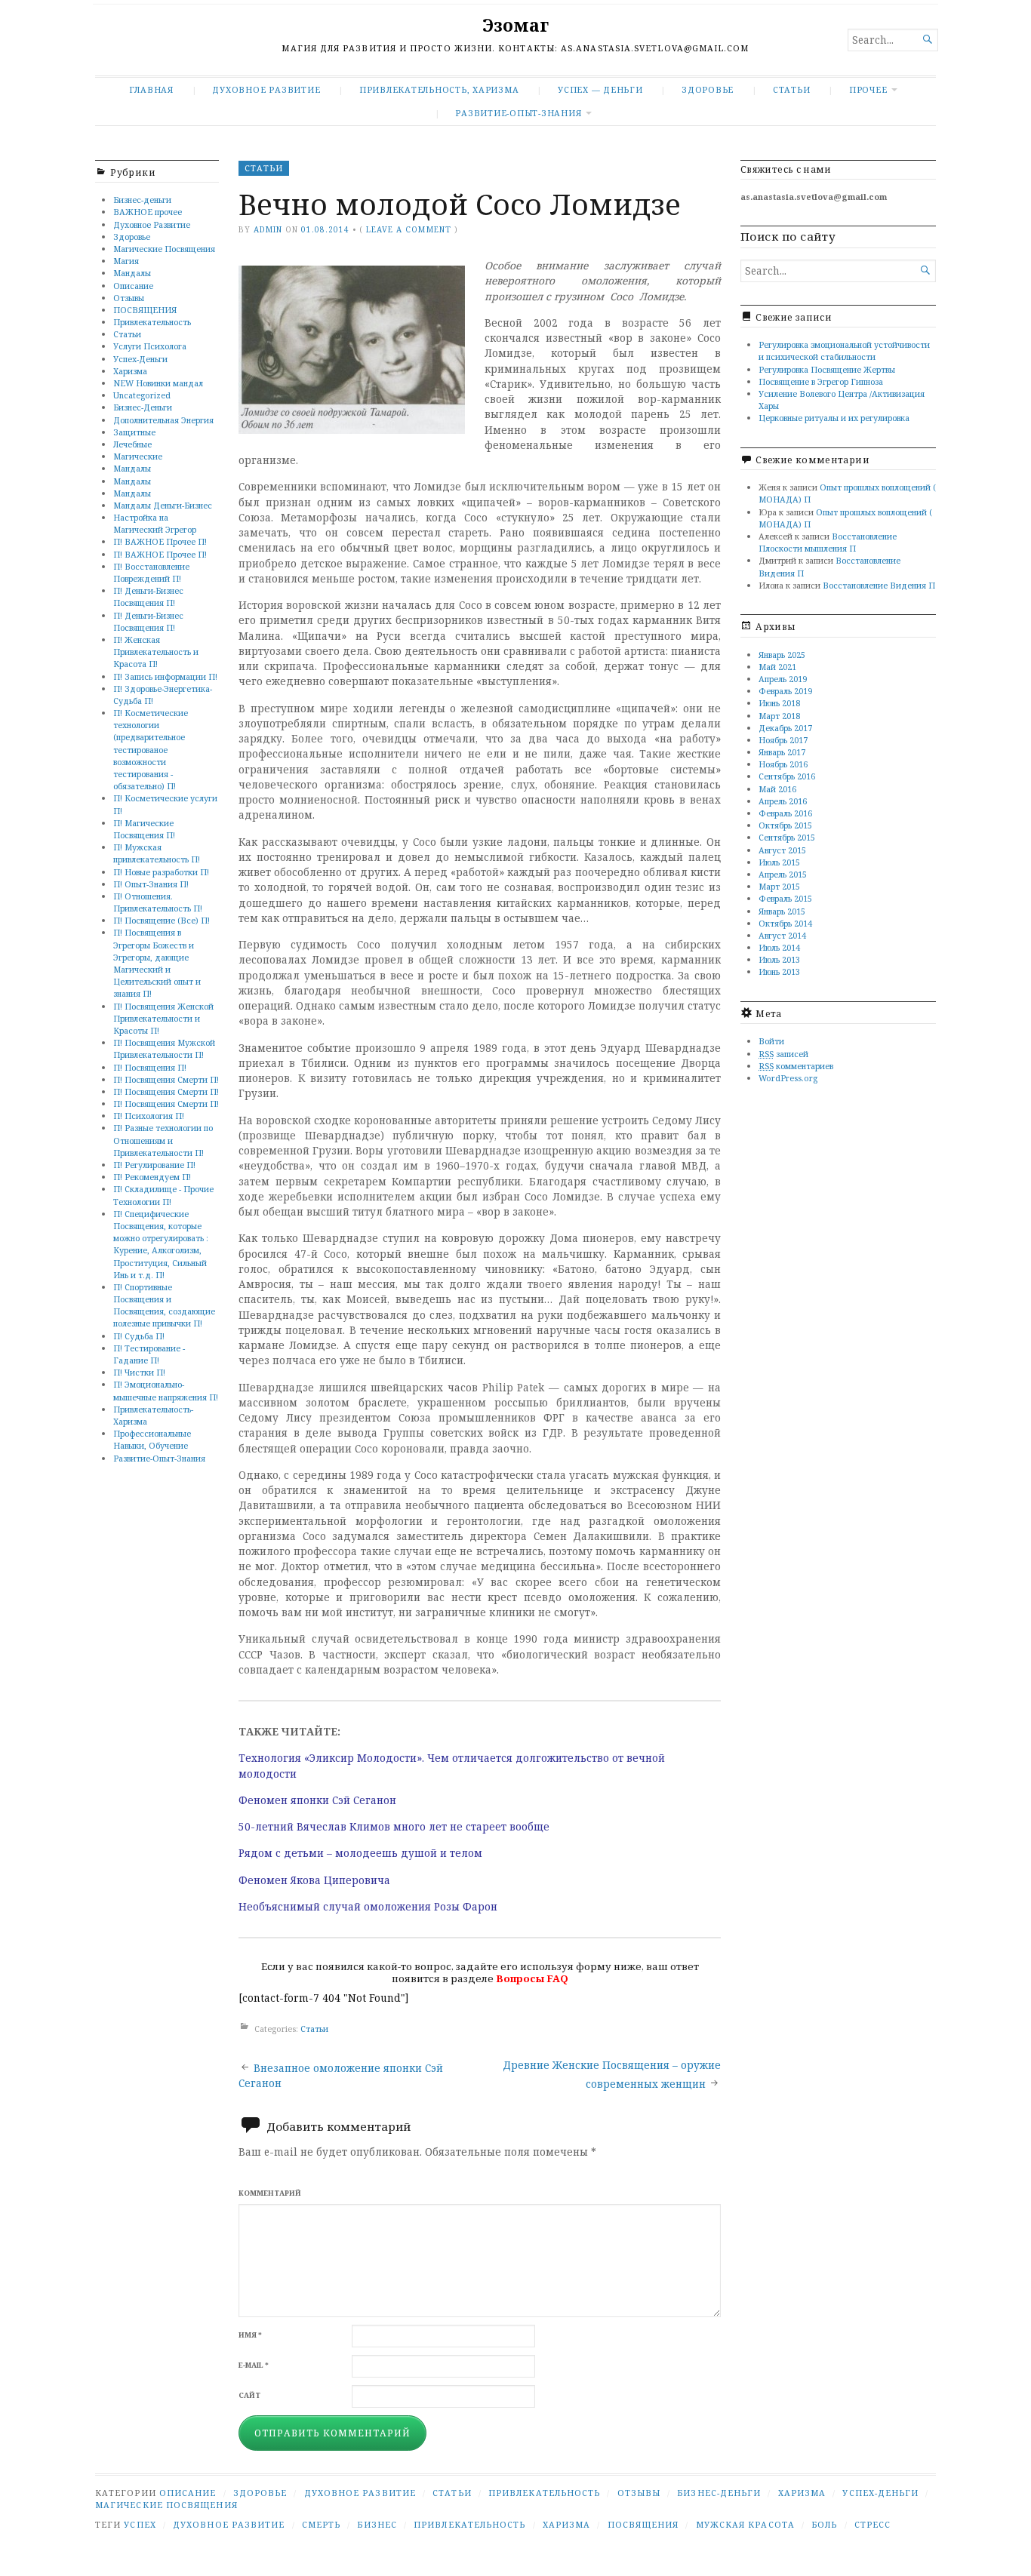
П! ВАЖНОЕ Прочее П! (160, 541)
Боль (824, 2524)
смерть (321, 2524)
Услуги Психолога (150, 346)
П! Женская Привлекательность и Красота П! (156, 652)
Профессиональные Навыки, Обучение (152, 1439)
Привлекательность (152, 322)
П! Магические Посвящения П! (144, 829)
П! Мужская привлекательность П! (157, 853)
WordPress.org (788, 1078)
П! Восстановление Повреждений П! (151, 572)
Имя (250, 2335)
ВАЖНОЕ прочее (148, 212)
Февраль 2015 (785, 898)
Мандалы (132, 273)
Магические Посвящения (164, 249)
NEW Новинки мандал (158, 383)
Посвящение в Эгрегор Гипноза (821, 381)
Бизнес (377, 2524)
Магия (126, 261)
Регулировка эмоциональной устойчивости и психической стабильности (844, 350)
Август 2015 (782, 850)
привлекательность (469, 2524)
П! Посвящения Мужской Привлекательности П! (164, 1048)
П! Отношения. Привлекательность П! (158, 902)
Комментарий (270, 2193)
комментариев (796, 1066)
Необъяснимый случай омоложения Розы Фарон (368, 1907)
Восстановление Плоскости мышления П (828, 542)
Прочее (868, 89)
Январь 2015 (782, 911)
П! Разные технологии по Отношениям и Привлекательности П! (163, 1140)
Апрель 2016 (783, 801)
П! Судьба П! (139, 1336)
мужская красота (745, 2524)
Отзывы (129, 298)
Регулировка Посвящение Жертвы (827, 369)
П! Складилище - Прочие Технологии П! (163, 1195)
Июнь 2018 (779, 703)
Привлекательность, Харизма (439, 89)
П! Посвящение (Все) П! (162, 920)
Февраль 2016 (785, 813)
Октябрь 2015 (785, 825)
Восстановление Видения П (879, 585)
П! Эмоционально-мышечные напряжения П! (166, 1390)
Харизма (130, 371)
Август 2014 (782, 935)
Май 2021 (777, 667)
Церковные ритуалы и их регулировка (834, 418)
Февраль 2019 (785, 691)
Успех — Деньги (600, 89)
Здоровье (708, 89)
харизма (567, 2524)
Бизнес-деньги (142, 200)
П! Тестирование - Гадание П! (149, 1354)
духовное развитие (229, 2524)
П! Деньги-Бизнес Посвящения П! (148, 596)
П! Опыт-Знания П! (151, 884)
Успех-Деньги (140, 359)
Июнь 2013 (779, 971)
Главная (151, 89)
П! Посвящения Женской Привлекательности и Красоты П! (163, 1018)
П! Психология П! (149, 1116)
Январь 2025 (782, 655)
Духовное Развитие (266, 89)
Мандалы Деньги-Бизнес (163, 505)
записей (783, 1054)
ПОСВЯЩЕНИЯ (145, 310)
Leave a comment (408, 229)
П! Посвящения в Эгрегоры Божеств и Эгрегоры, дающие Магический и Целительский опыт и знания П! (157, 963)
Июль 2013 (779, 959)
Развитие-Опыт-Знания (518, 113)
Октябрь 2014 (785, 923)
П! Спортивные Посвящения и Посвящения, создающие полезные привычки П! (164, 1305)
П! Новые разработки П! (161, 872)
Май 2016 (777, 789)
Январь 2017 (782, 752)
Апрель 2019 (783, 679)
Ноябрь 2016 (783, 764)
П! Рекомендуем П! (152, 1177)
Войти (771, 1041)
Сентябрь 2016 (787, 776)
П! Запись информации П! (165, 676)
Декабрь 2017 (785, 728)
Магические (138, 456)
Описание (133, 286)
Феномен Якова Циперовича (314, 1880)
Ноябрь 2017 (783, 740)
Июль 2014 (779, 947)
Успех (140, 2524)
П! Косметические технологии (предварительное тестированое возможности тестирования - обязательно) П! (151, 749)
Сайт (249, 2395)
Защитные (134, 432)
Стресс (873, 2524)
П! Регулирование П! (154, 1165)
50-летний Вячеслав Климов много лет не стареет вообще (394, 1827)
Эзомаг (515, 25)
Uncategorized (142, 395)
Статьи (792, 89)
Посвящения (643, 2524)
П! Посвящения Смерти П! (166, 1079)
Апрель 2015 (783, 874)
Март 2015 (779, 886)
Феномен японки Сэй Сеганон (317, 1800)
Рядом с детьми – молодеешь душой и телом (360, 1853)
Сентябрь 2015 (787, 837)
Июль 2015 (779, 862)
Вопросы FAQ (532, 1978)
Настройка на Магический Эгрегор (155, 523)
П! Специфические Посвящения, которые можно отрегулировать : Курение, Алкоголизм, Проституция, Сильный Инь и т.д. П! (161, 1244)
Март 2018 (779, 716)
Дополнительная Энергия (163, 420)
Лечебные (132, 444)
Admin (268, 229)
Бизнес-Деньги (143, 407)
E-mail (254, 2365)
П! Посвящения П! (150, 1067)
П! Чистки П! (139, 1372)
